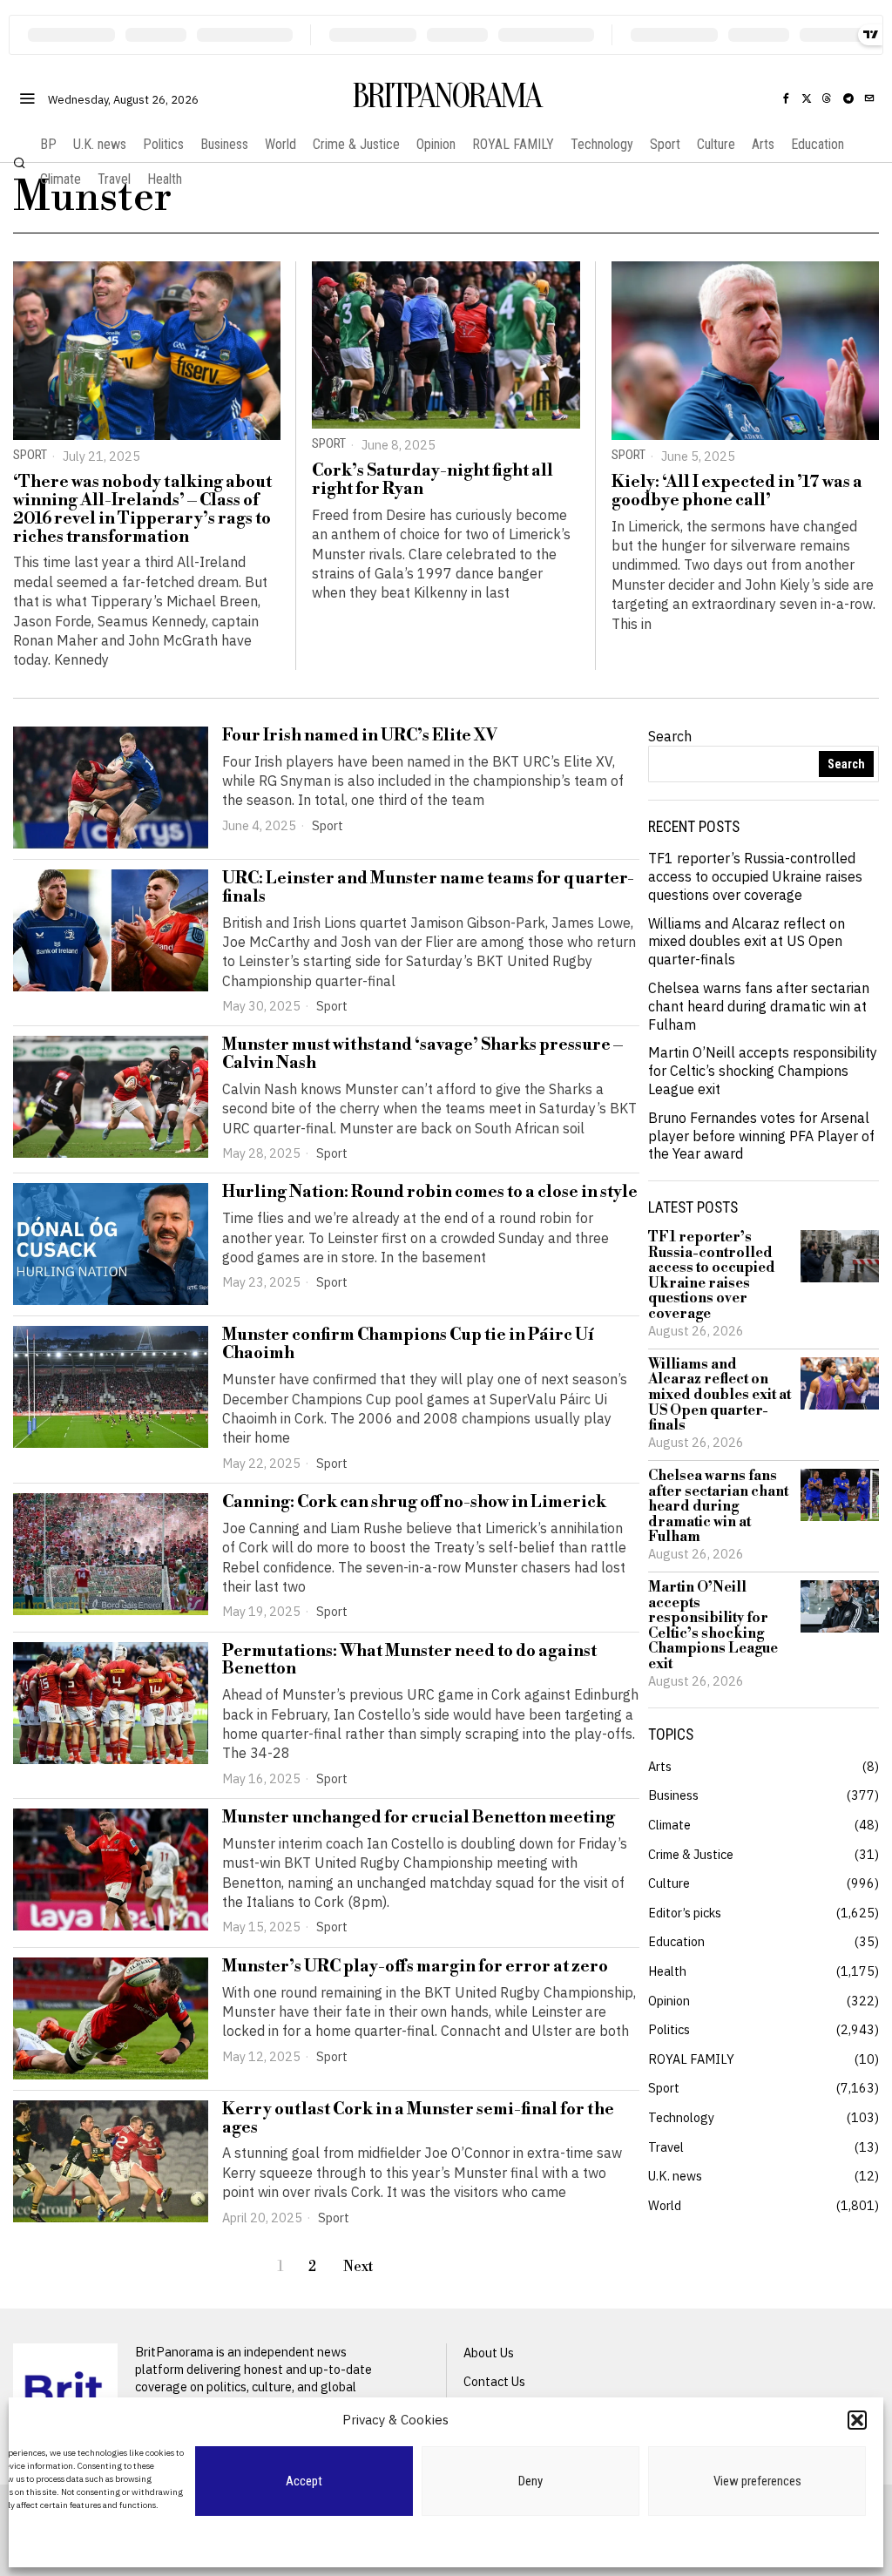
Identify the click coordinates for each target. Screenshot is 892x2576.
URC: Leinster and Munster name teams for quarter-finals (428, 888)
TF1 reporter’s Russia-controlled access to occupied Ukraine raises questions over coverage (755, 876)
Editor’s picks (685, 1913)
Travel (666, 2147)
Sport (30, 455)
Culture (669, 1883)
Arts (660, 1766)
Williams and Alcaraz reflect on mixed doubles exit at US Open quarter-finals (747, 942)
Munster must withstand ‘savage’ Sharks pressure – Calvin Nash (422, 1054)
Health (667, 1971)
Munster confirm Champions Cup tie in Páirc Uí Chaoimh (408, 1344)
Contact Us (494, 2381)
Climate (669, 1825)
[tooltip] (786, 98)
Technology (681, 2117)
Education (676, 1941)
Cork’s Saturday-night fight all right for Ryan (432, 480)
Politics (669, 2029)
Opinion (669, 2001)
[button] (857, 2420)
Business (673, 1795)
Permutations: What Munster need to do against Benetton (409, 1660)
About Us (489, 2353)
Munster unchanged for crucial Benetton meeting (419, 1818)
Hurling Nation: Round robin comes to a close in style (430, 1192)
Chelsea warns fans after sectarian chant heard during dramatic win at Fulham (759, 1006)
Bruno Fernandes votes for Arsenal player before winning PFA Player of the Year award (761, 1136)
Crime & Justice (691, 1854)
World (665, 2205)
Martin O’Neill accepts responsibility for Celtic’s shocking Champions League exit (763, 1071)
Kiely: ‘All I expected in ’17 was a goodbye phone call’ (737, 491)
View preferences (757, 2481)
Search (670, 736)
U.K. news (675, 2176)
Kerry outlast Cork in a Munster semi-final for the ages (418, 2119)
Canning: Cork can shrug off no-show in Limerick (414, 1502)
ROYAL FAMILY (691, 2059)
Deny (530, 2481)
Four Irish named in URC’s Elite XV (360, 736)
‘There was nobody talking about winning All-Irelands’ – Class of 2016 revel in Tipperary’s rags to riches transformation (142, 510)
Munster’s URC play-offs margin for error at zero (415, 1967)
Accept (304, 2481)
